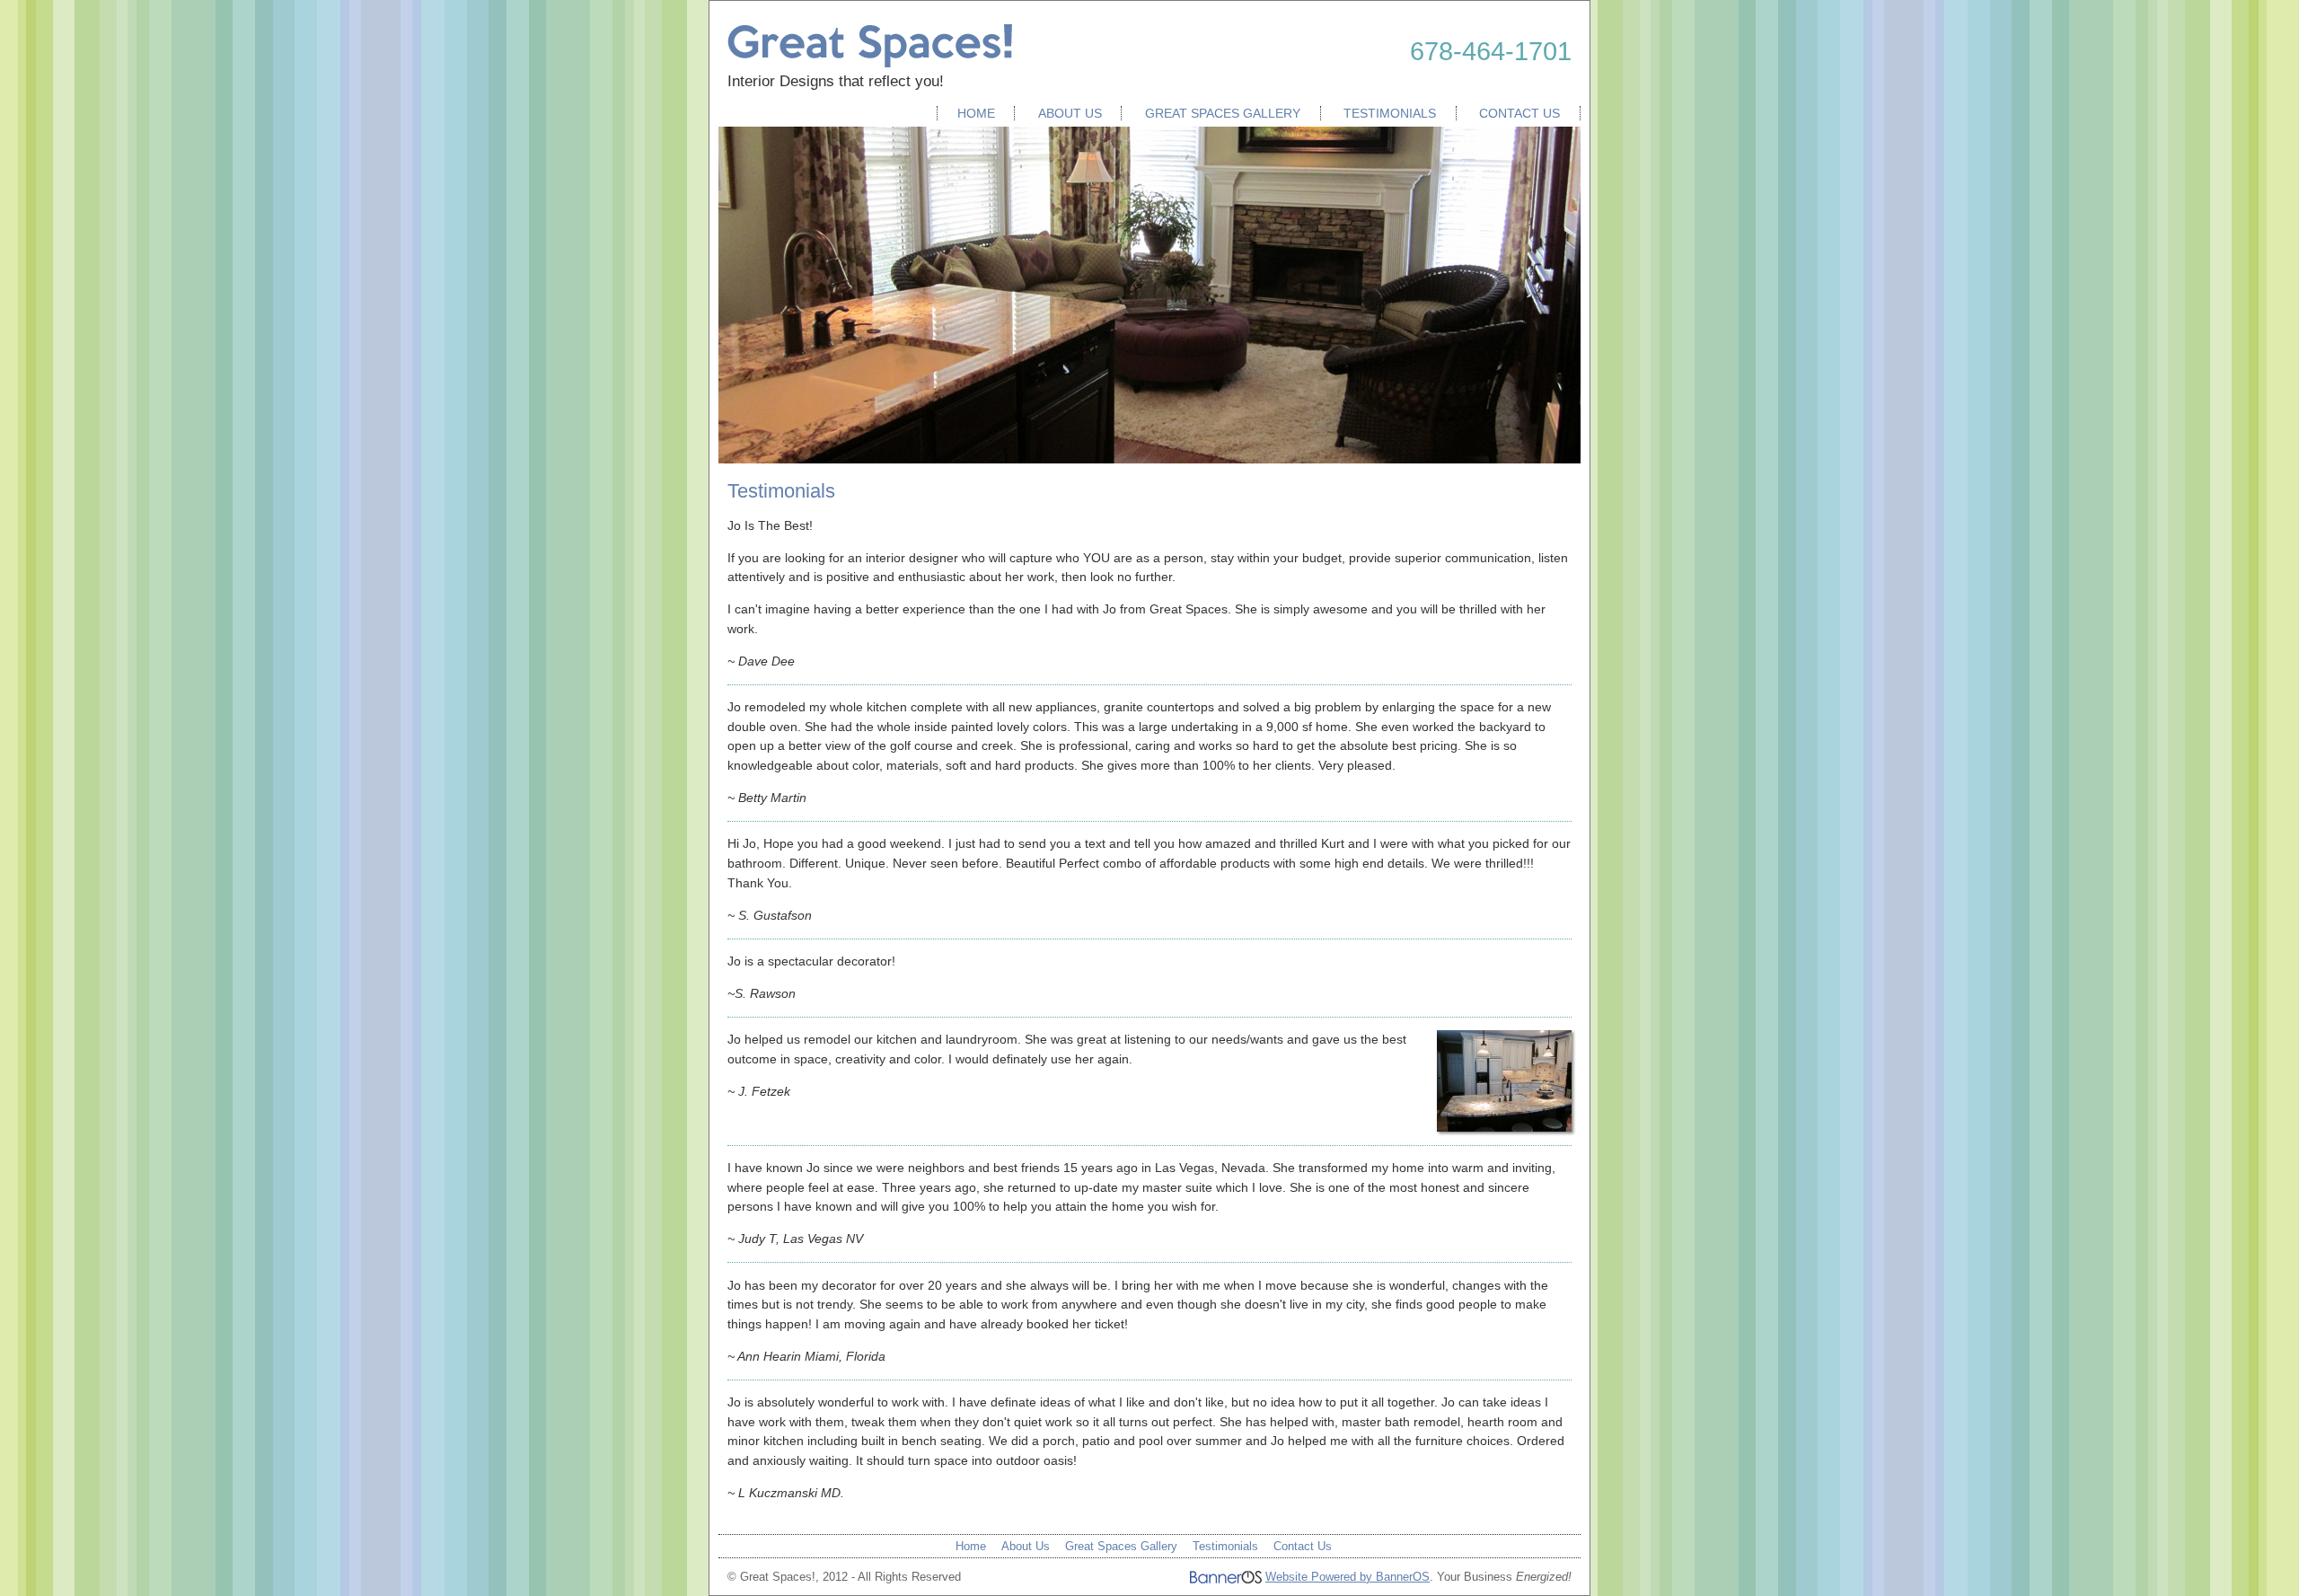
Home (976, 113)
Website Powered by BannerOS (1348, 1577)
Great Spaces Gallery (1223, 113)
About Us (1070, 113)
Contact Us (1519, 113)
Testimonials (1390, 113)
